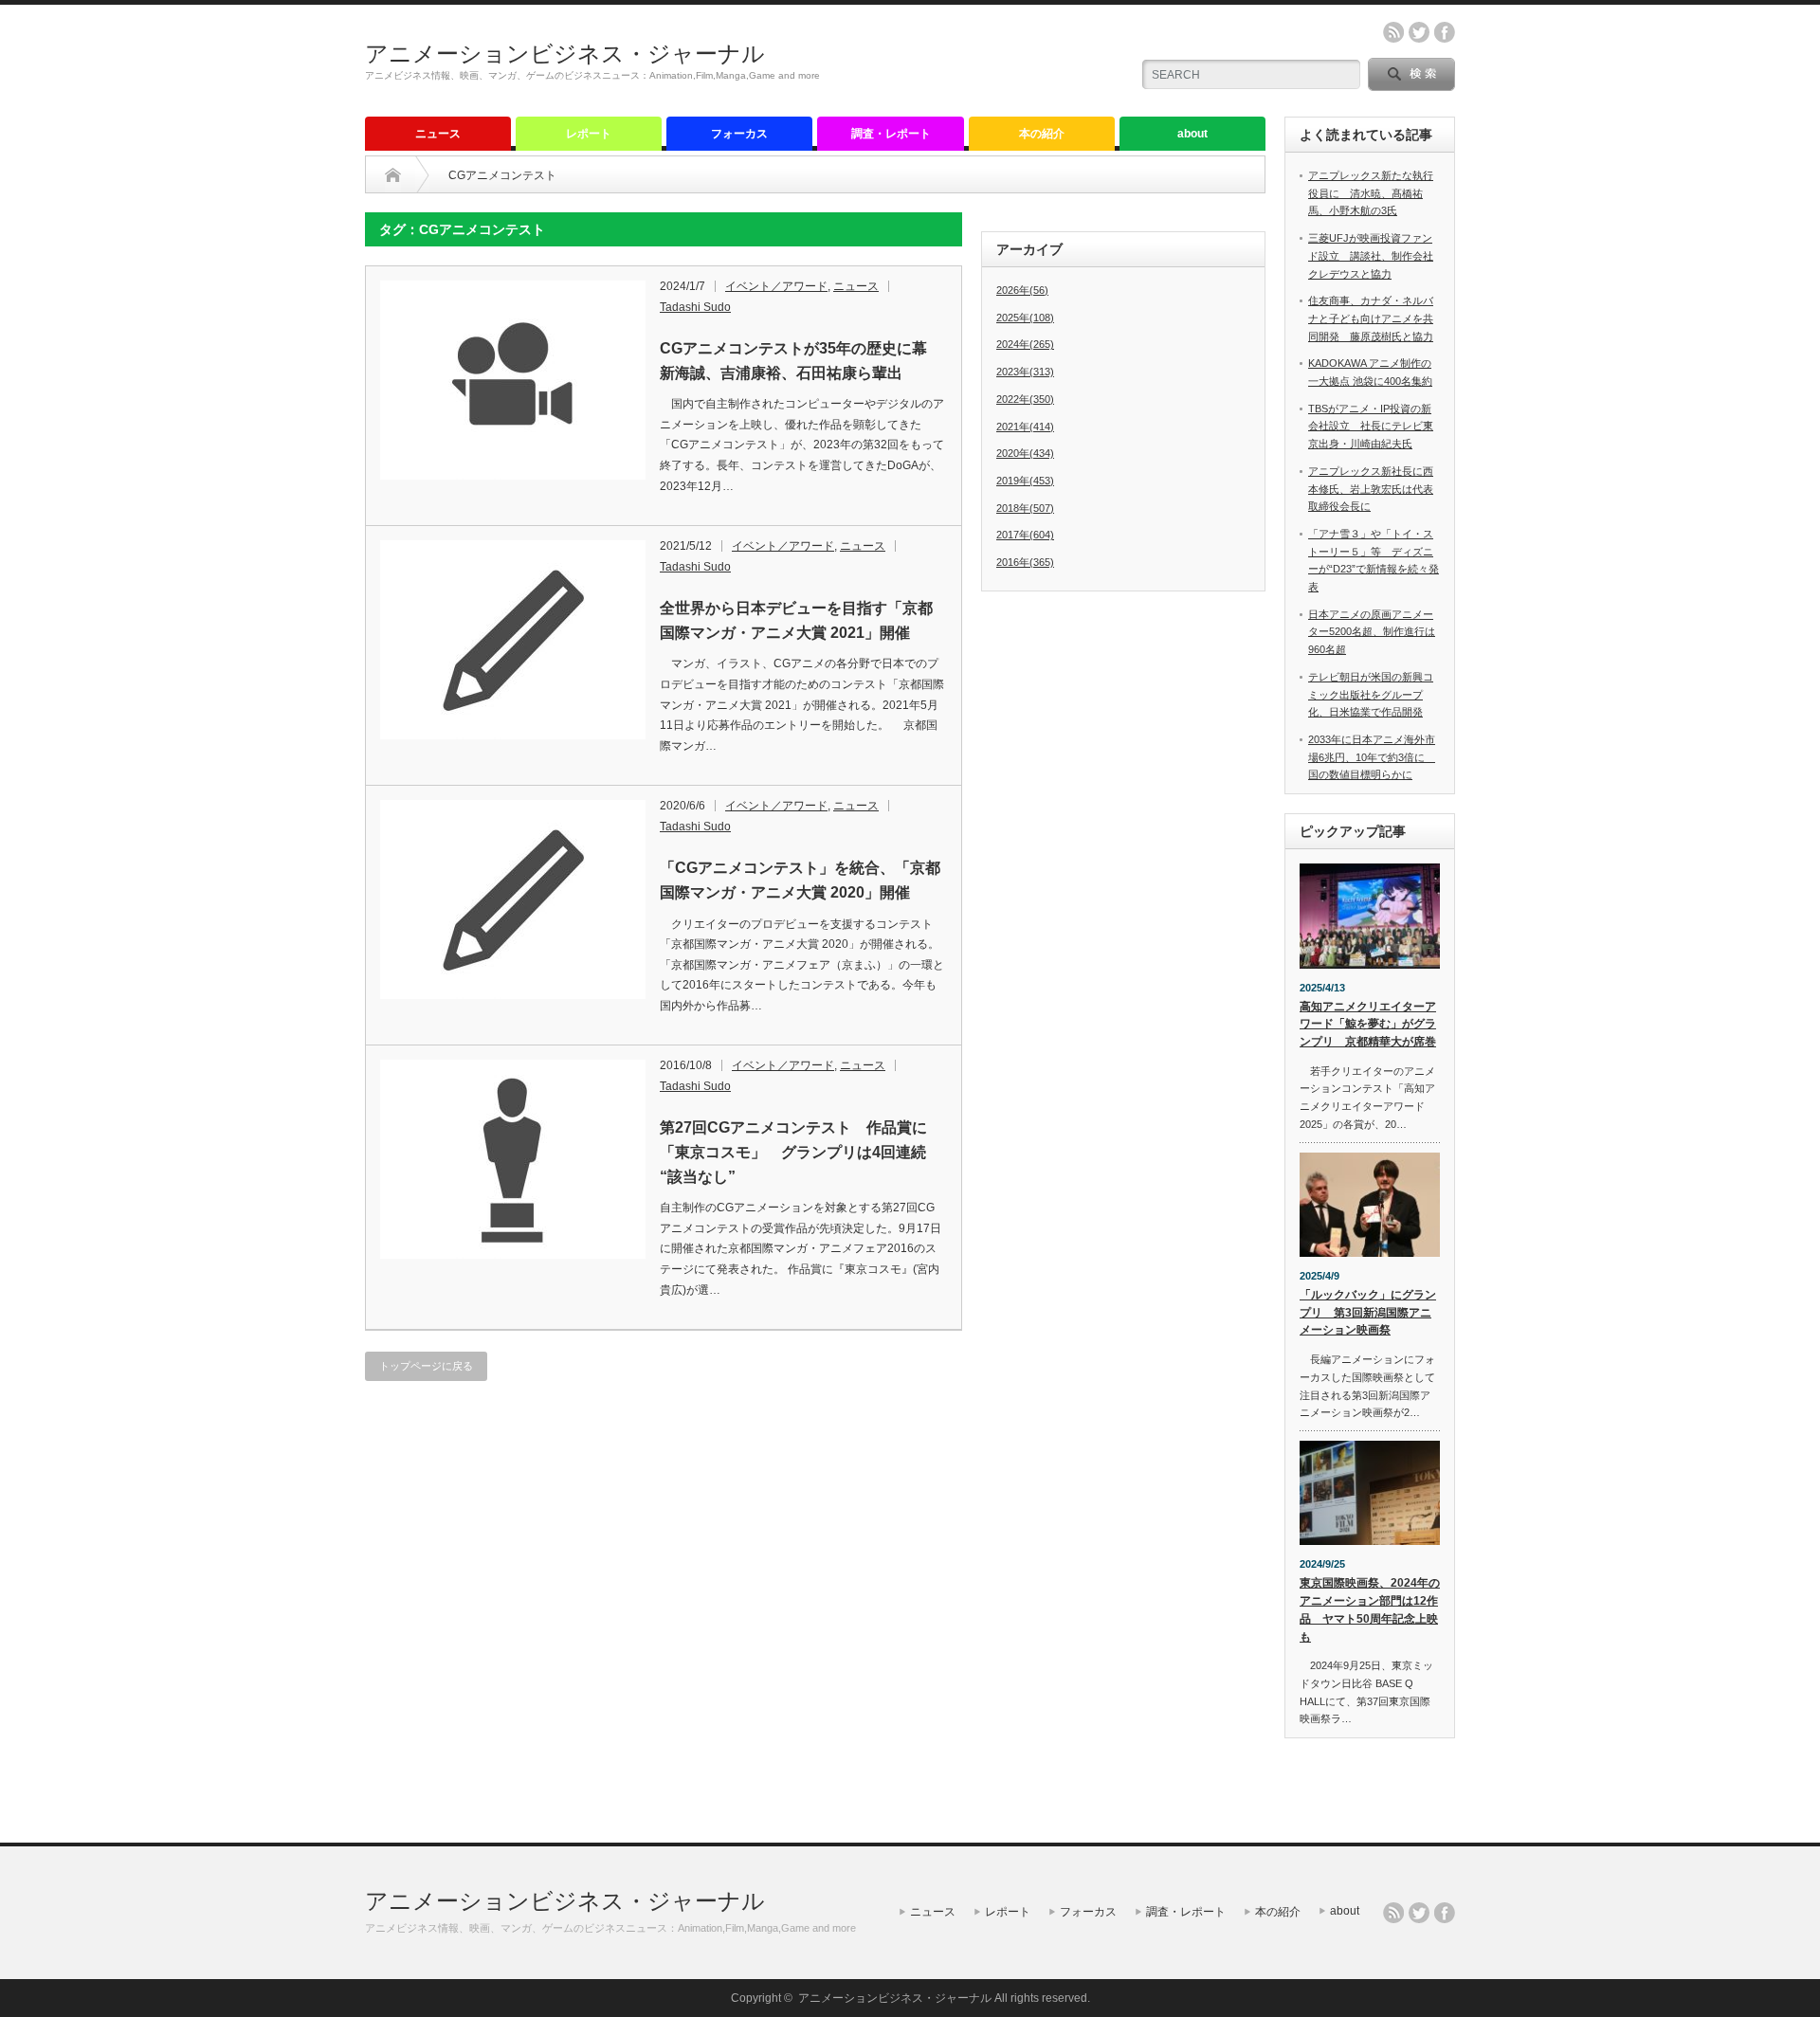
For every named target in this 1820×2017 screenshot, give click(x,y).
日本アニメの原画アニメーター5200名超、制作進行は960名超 (1372, 632)
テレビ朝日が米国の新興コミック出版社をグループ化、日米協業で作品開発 (1371, 694)
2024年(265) (1025, 344)
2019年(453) (1025, 481)
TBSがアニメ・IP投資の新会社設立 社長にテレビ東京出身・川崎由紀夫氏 (1371, 426)
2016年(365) (1025, 562)
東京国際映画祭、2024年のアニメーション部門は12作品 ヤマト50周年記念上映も (1370, 1609)
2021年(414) (1025, 427)
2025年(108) (1025, 318)
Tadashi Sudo (695, 307)
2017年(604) (1025, 535)
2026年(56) (1022, 290)
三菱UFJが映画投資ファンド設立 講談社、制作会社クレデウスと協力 (1371, 255)
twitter (1419, 32)
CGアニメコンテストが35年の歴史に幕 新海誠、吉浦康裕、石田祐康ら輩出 (801, 361)
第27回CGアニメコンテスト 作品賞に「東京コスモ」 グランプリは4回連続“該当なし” (793, 1152)
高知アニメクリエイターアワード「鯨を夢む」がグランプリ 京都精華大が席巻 (1368, 1024)
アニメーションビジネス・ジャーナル (565, 54)
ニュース (438, 134)
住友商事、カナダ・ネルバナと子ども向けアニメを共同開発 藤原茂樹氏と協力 (1371, 318)
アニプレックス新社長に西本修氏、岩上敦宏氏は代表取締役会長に (1371, 489)
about (1192, 134)
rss (1393, 32)
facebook (1445, 32)
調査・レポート (891, 134)
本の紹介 (1042, 134)
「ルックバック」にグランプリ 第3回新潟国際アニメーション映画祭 (1368, 1312)
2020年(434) (1025, 453)
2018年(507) (1025, 508)
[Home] (393, 175)
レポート (589, 134)
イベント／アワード (776, 286)
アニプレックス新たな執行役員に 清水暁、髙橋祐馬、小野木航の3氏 (1371, 193)
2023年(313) (1025, 372)
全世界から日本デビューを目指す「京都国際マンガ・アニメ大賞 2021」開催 (796, 620)
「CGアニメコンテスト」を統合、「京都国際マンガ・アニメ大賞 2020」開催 (800, 880)
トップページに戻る (426, 1366)
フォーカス (739, 134)
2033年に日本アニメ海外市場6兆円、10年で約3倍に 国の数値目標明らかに (1372, 757)
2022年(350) (1025, 399)
